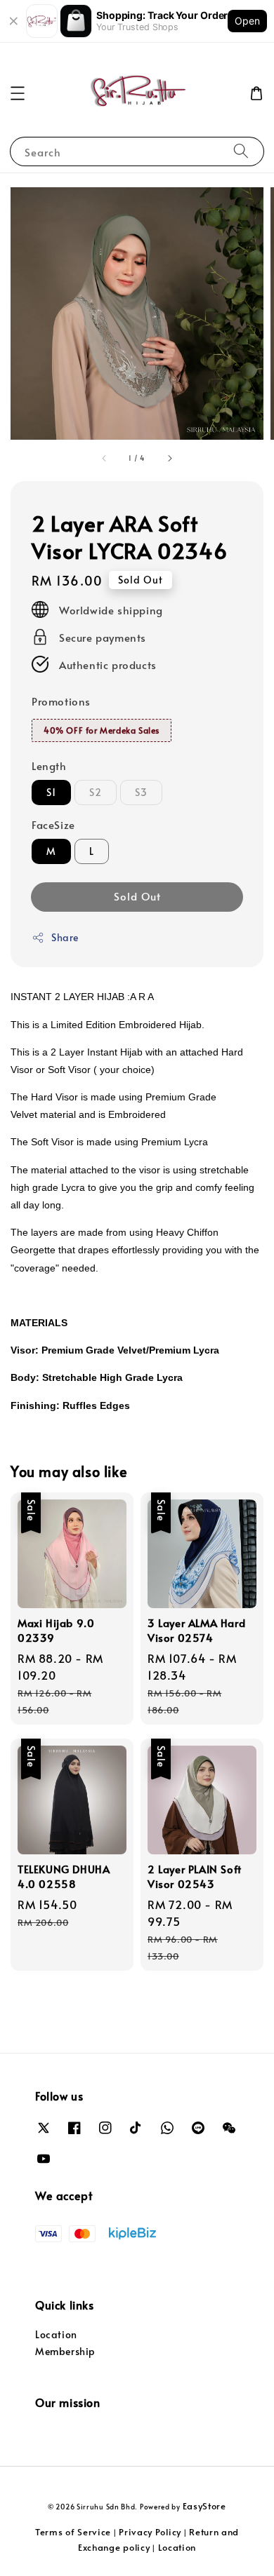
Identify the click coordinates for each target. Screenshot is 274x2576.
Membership (65, 2351)
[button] (18, 93)
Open (247, 21)
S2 (96, 792)
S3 (141, 792)
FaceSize (53, 824)
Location (56, 2334)
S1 (51, 792)
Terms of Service (73, 2532)
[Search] (241, 151)
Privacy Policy (150, 2532)
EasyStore (204, 2506)
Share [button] (65, 937)
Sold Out (137, 896)
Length (49, 766)
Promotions (61, 701)
